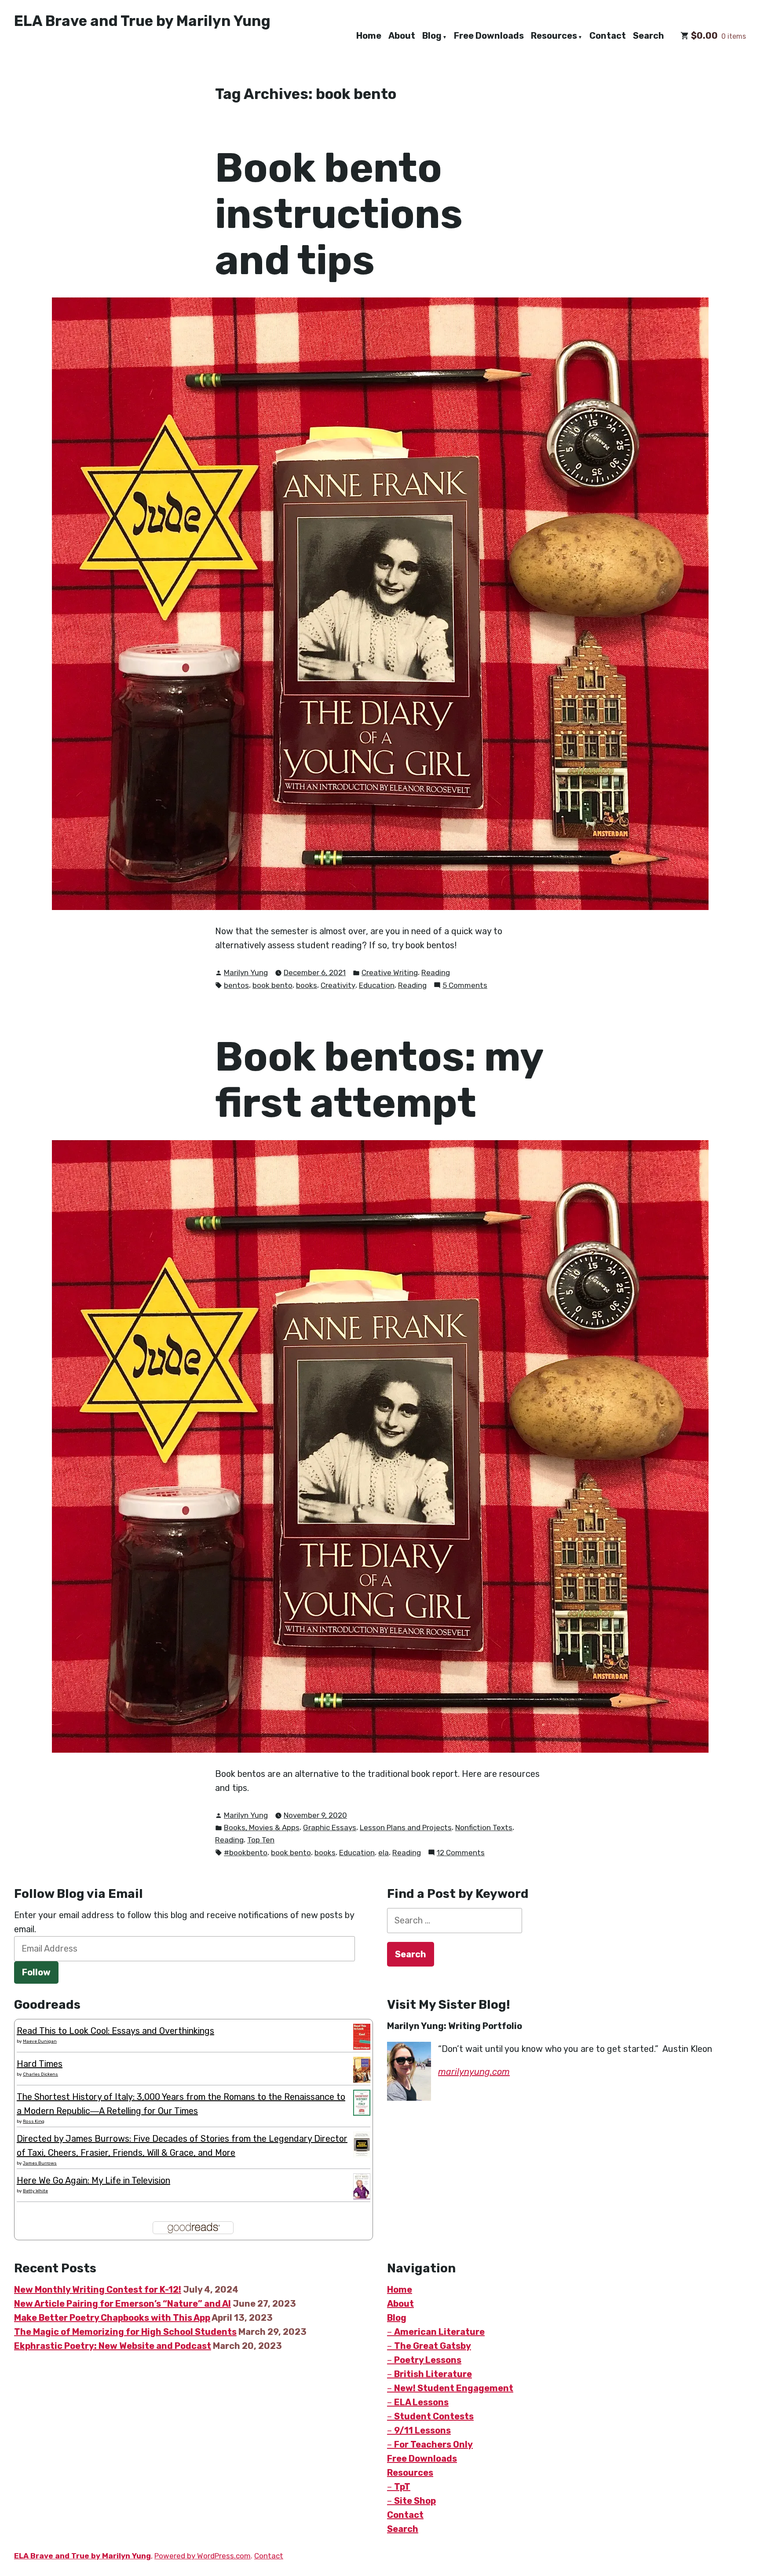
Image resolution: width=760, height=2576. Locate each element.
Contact (608, 36)
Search (649, 36)
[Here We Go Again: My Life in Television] (362, 2186)
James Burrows (40, 2163)
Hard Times (40, 2064)
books (307, 985)
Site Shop (415, 2501)
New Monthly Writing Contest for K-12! (98, 2290)
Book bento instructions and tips (339, 214)
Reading (436, 972)
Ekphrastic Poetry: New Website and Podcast (113, 2346)
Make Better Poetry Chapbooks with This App (112, 2318)
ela (384, 1853)
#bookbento (246, 1853)
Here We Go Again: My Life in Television (93, 2180)
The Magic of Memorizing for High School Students (125, 2332)
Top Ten (261, 1840)
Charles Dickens (40, 2074)
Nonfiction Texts (484, 1827)
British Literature (433, 2374)
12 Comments (461, 1853)
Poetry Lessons (428, 2360)
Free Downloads (489, 36)
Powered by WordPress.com (203, 2556)
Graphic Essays (330, 1827)
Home (369, 36)
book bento (272, 985)
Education (377, 985)
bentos (236, 985)
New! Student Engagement (454, 2388)
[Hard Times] (362, 2069)
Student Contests (434, 2416)
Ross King (34, 2121)
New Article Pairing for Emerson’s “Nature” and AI (122, 2304)
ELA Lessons (421, 2402)
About (402, 36)
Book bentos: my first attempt (379, 1080)
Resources (554, 36)
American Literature (439, 2332)
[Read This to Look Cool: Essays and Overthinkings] (362, 2036)
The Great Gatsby (433, 2346)
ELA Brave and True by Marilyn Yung (142, 21)
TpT (402, 2487)
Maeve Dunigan (40, 2041)
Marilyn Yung (246, 972)
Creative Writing (390, 972)
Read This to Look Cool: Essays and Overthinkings (115, 2031)
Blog (432, 36)
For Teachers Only (433, 2444)
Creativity (338, 985)
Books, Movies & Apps (262, 1827)
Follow (36, 1972)
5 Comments (465, 986)
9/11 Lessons (422, 2430)
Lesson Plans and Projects (406, 1827)
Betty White (35, 2191)
